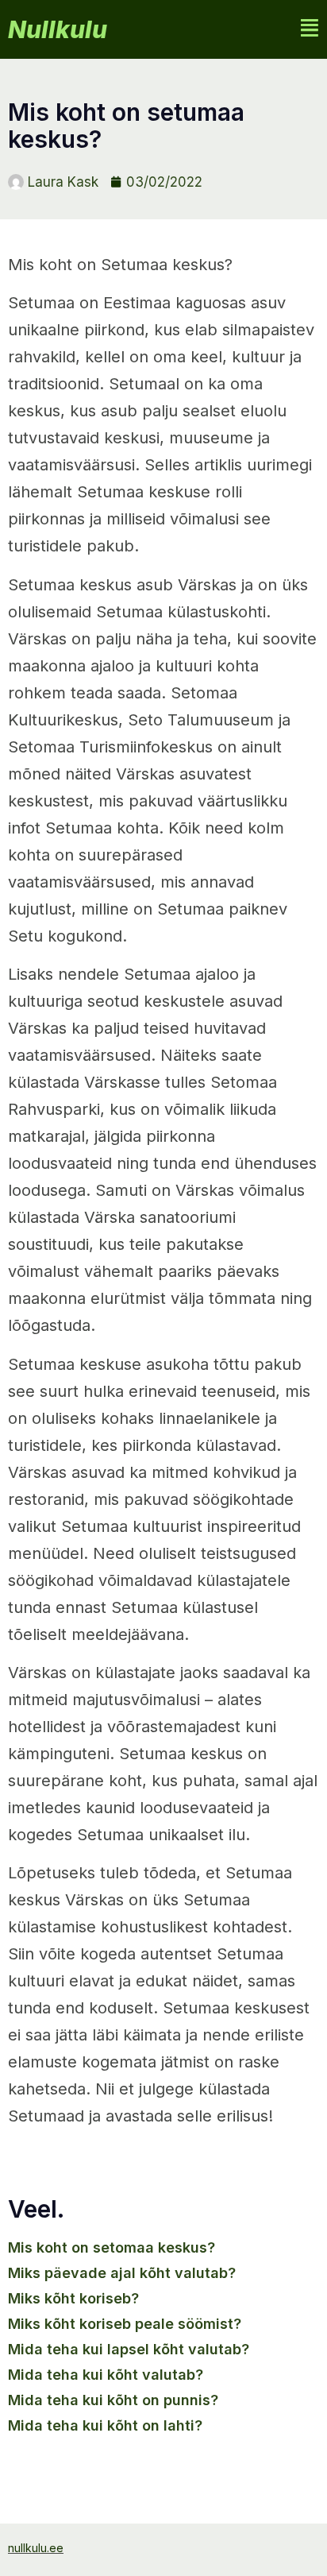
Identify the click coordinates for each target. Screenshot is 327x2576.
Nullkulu (58, 29)
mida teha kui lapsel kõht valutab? (129, 2349)
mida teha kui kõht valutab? (106, 2375)
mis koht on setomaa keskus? (112, 2247)
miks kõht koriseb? (73, 2298)
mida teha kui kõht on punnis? (113, 2400)
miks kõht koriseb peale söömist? (125, 2324)
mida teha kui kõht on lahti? (105, 2425)
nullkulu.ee (36, 2548)
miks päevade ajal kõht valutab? (122, 2273)
